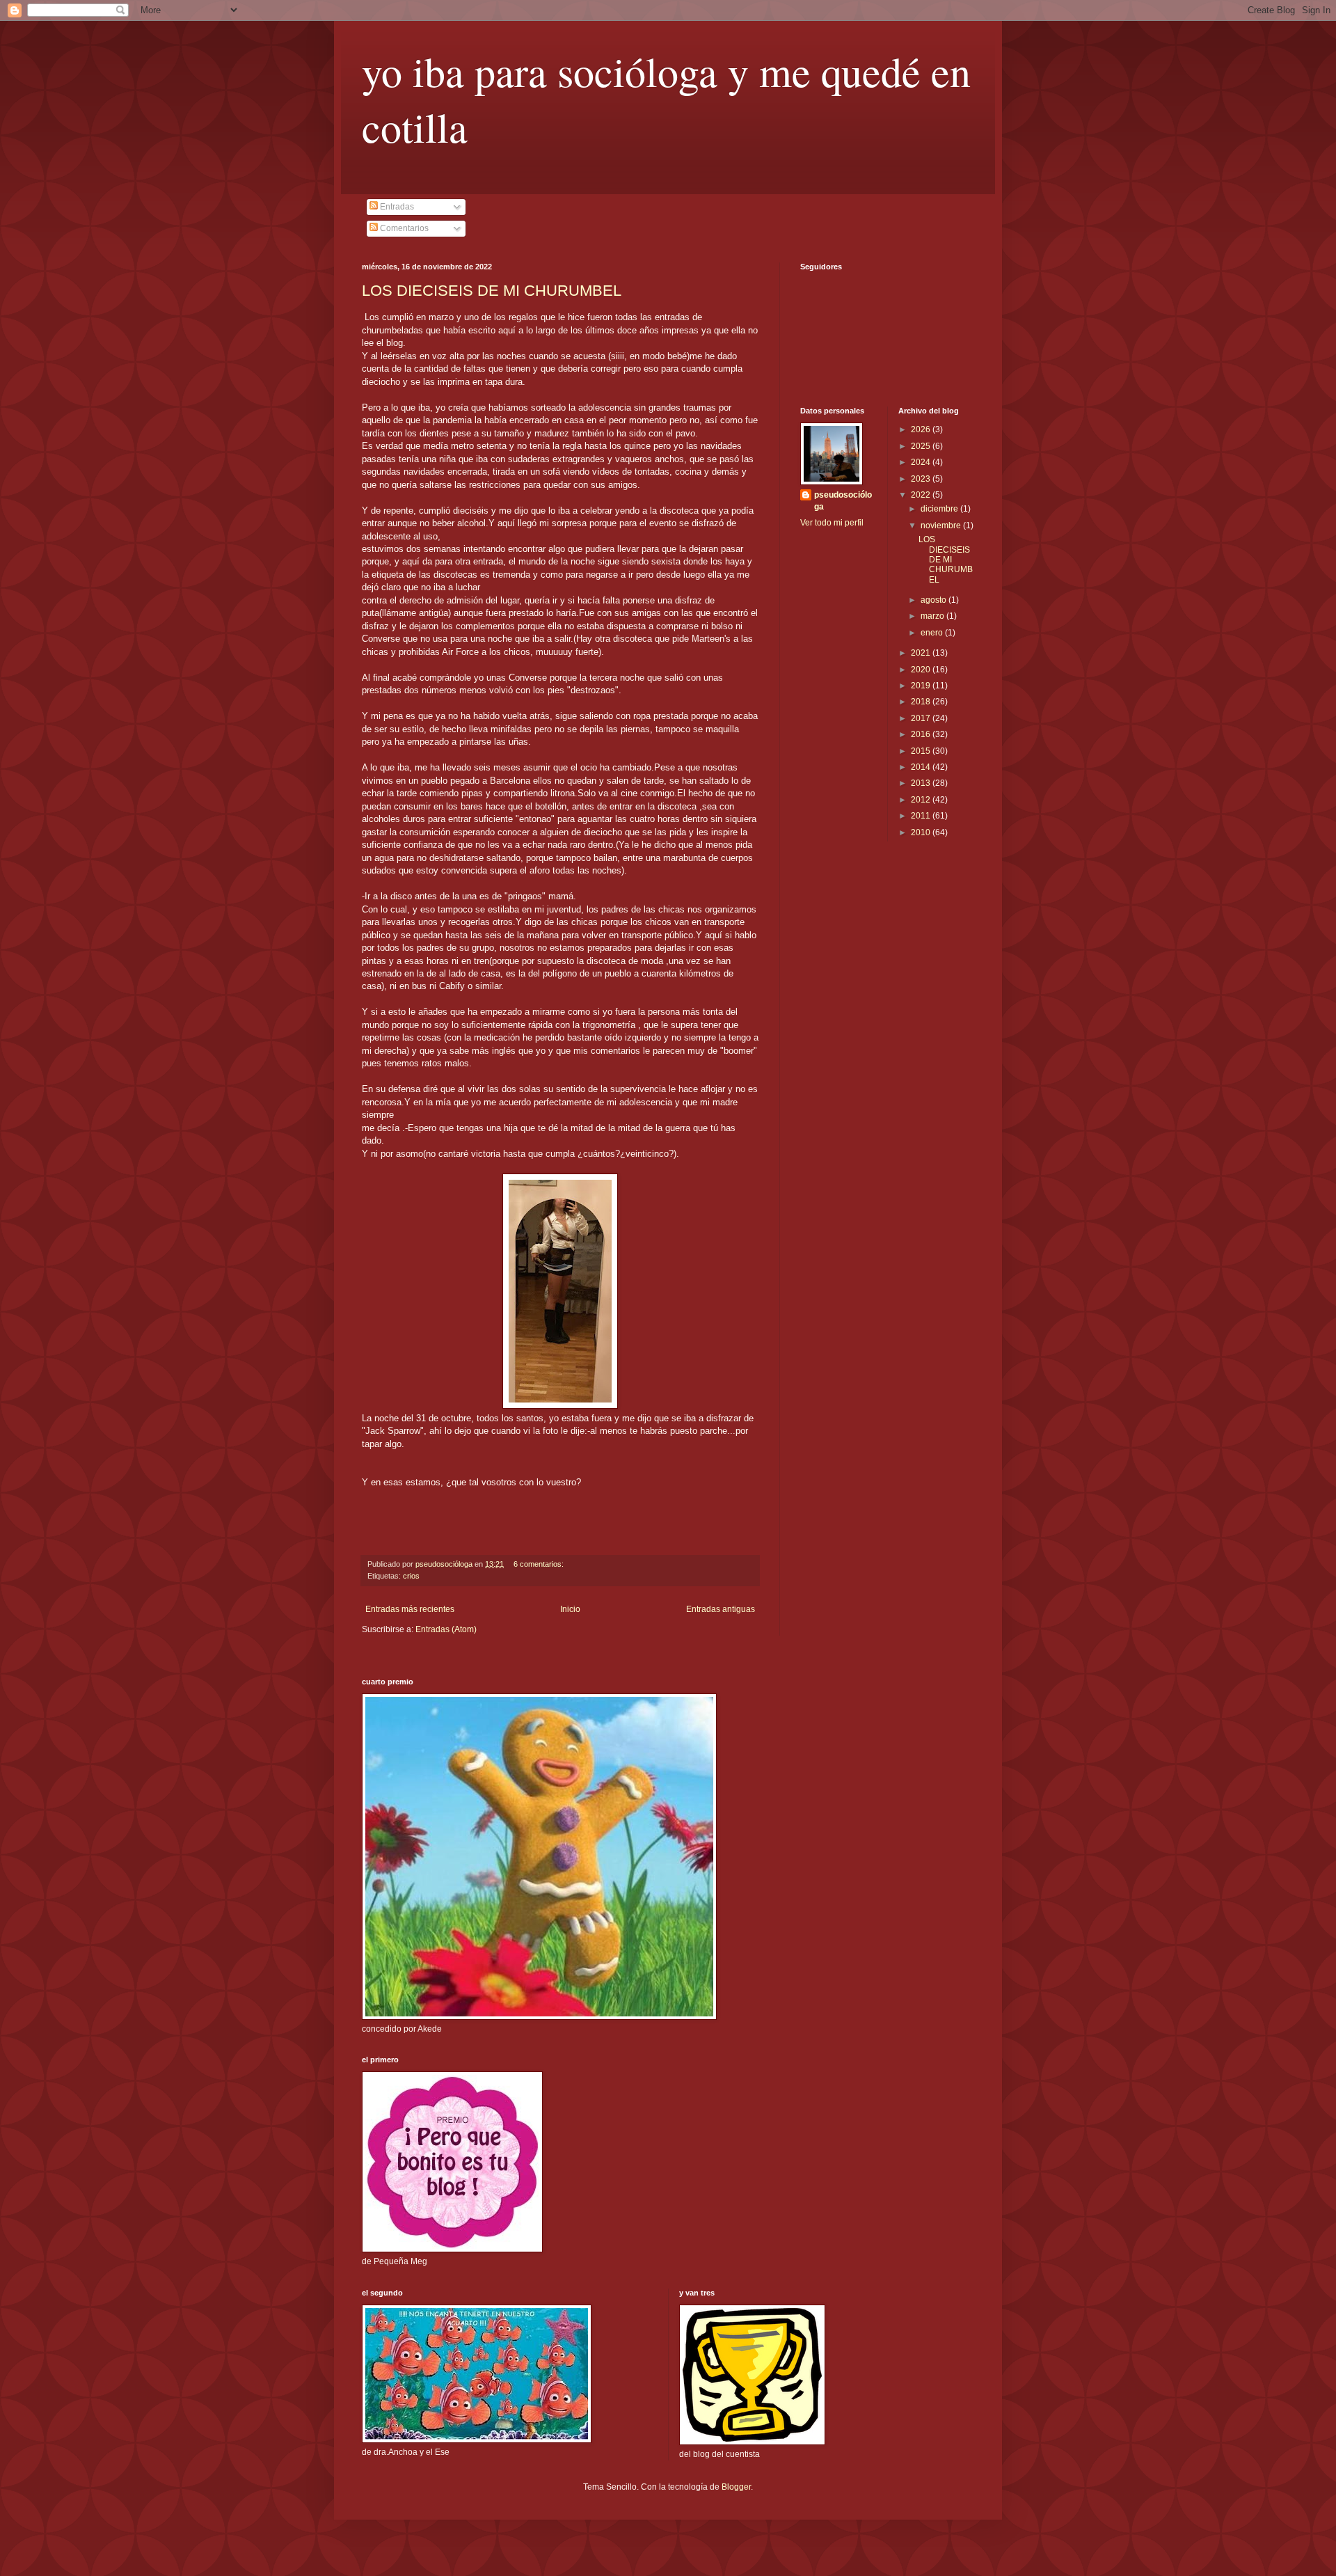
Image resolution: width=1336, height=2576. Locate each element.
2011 (922, 816)
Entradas (396, 207)
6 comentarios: (540, 1564)
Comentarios (403, 228)
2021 (922, 653)
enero (933, 633)
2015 (922, 751)
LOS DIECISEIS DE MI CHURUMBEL (492, 291)
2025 (922, 446)
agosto (935, 600)
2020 (922, 670)
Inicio (570, 1609)
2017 (922, 718)
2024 (922, 462)
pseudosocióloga (843, 501)
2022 (922, 495)
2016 (922, 734)
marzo (933, 616)
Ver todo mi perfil (832, 523)
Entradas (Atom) (446, 1629)
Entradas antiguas (721, 1609)
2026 (922, 429)
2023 (922, 479)
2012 (922, 800)
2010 (922, 832)
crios (411, 1576)
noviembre (942, 526)
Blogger (736, 2487)
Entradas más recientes (410, 1609)
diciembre (940, 509)
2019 (922, 686)
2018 (922, 702)
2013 (922, 783)
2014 (922, 767)
